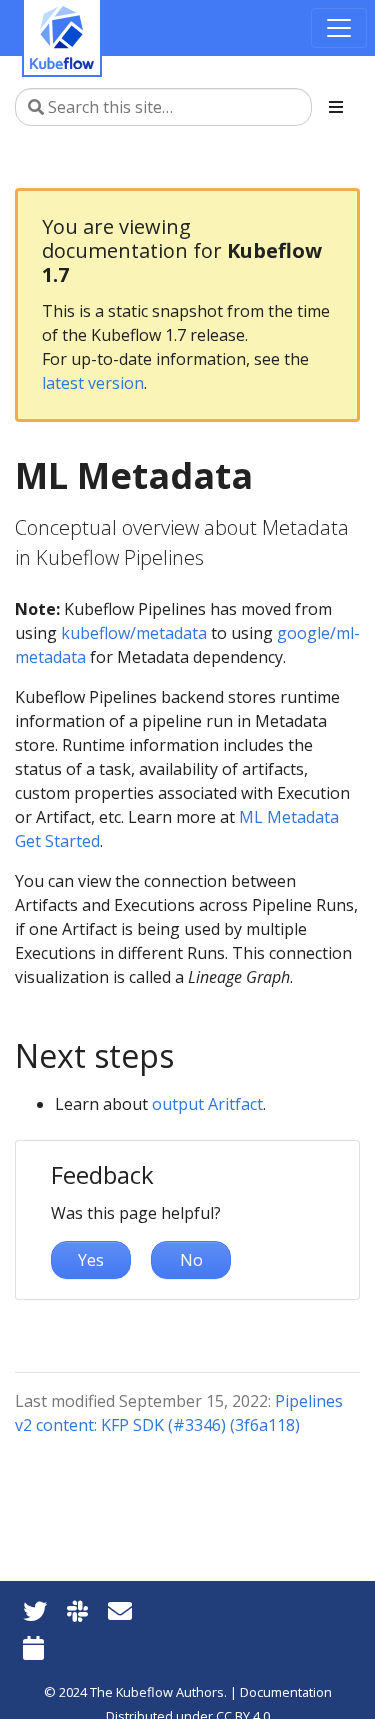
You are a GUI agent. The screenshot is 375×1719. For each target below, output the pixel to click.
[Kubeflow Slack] (77, 1610)
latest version (93, 383)
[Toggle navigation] (339, 28)
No (191, 1260)
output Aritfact (207, 1104)
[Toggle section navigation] (336, 107)
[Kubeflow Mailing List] (120, 1610)
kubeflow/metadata (134, 633)
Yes (91, 1260)
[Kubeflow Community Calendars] (33, 1647)
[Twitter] (35, 1610)
